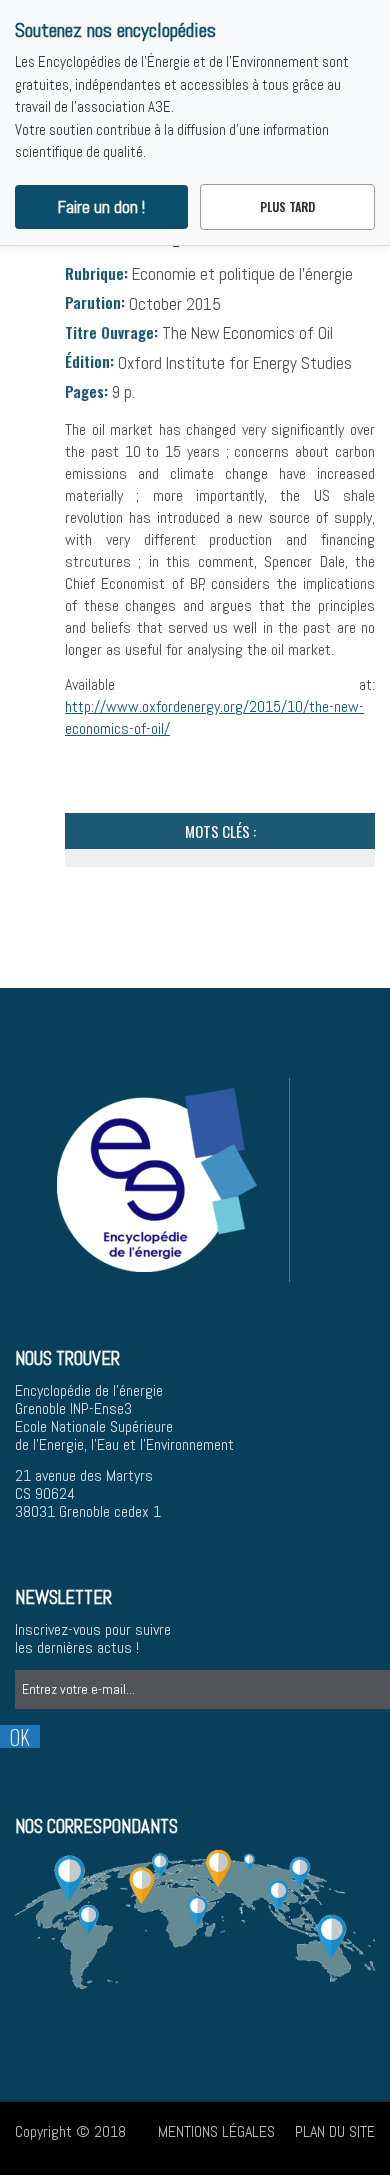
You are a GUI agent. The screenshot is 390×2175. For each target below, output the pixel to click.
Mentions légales (216, 2131)
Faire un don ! (101, 207)
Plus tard (287, 206)
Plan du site (335, 2131)
